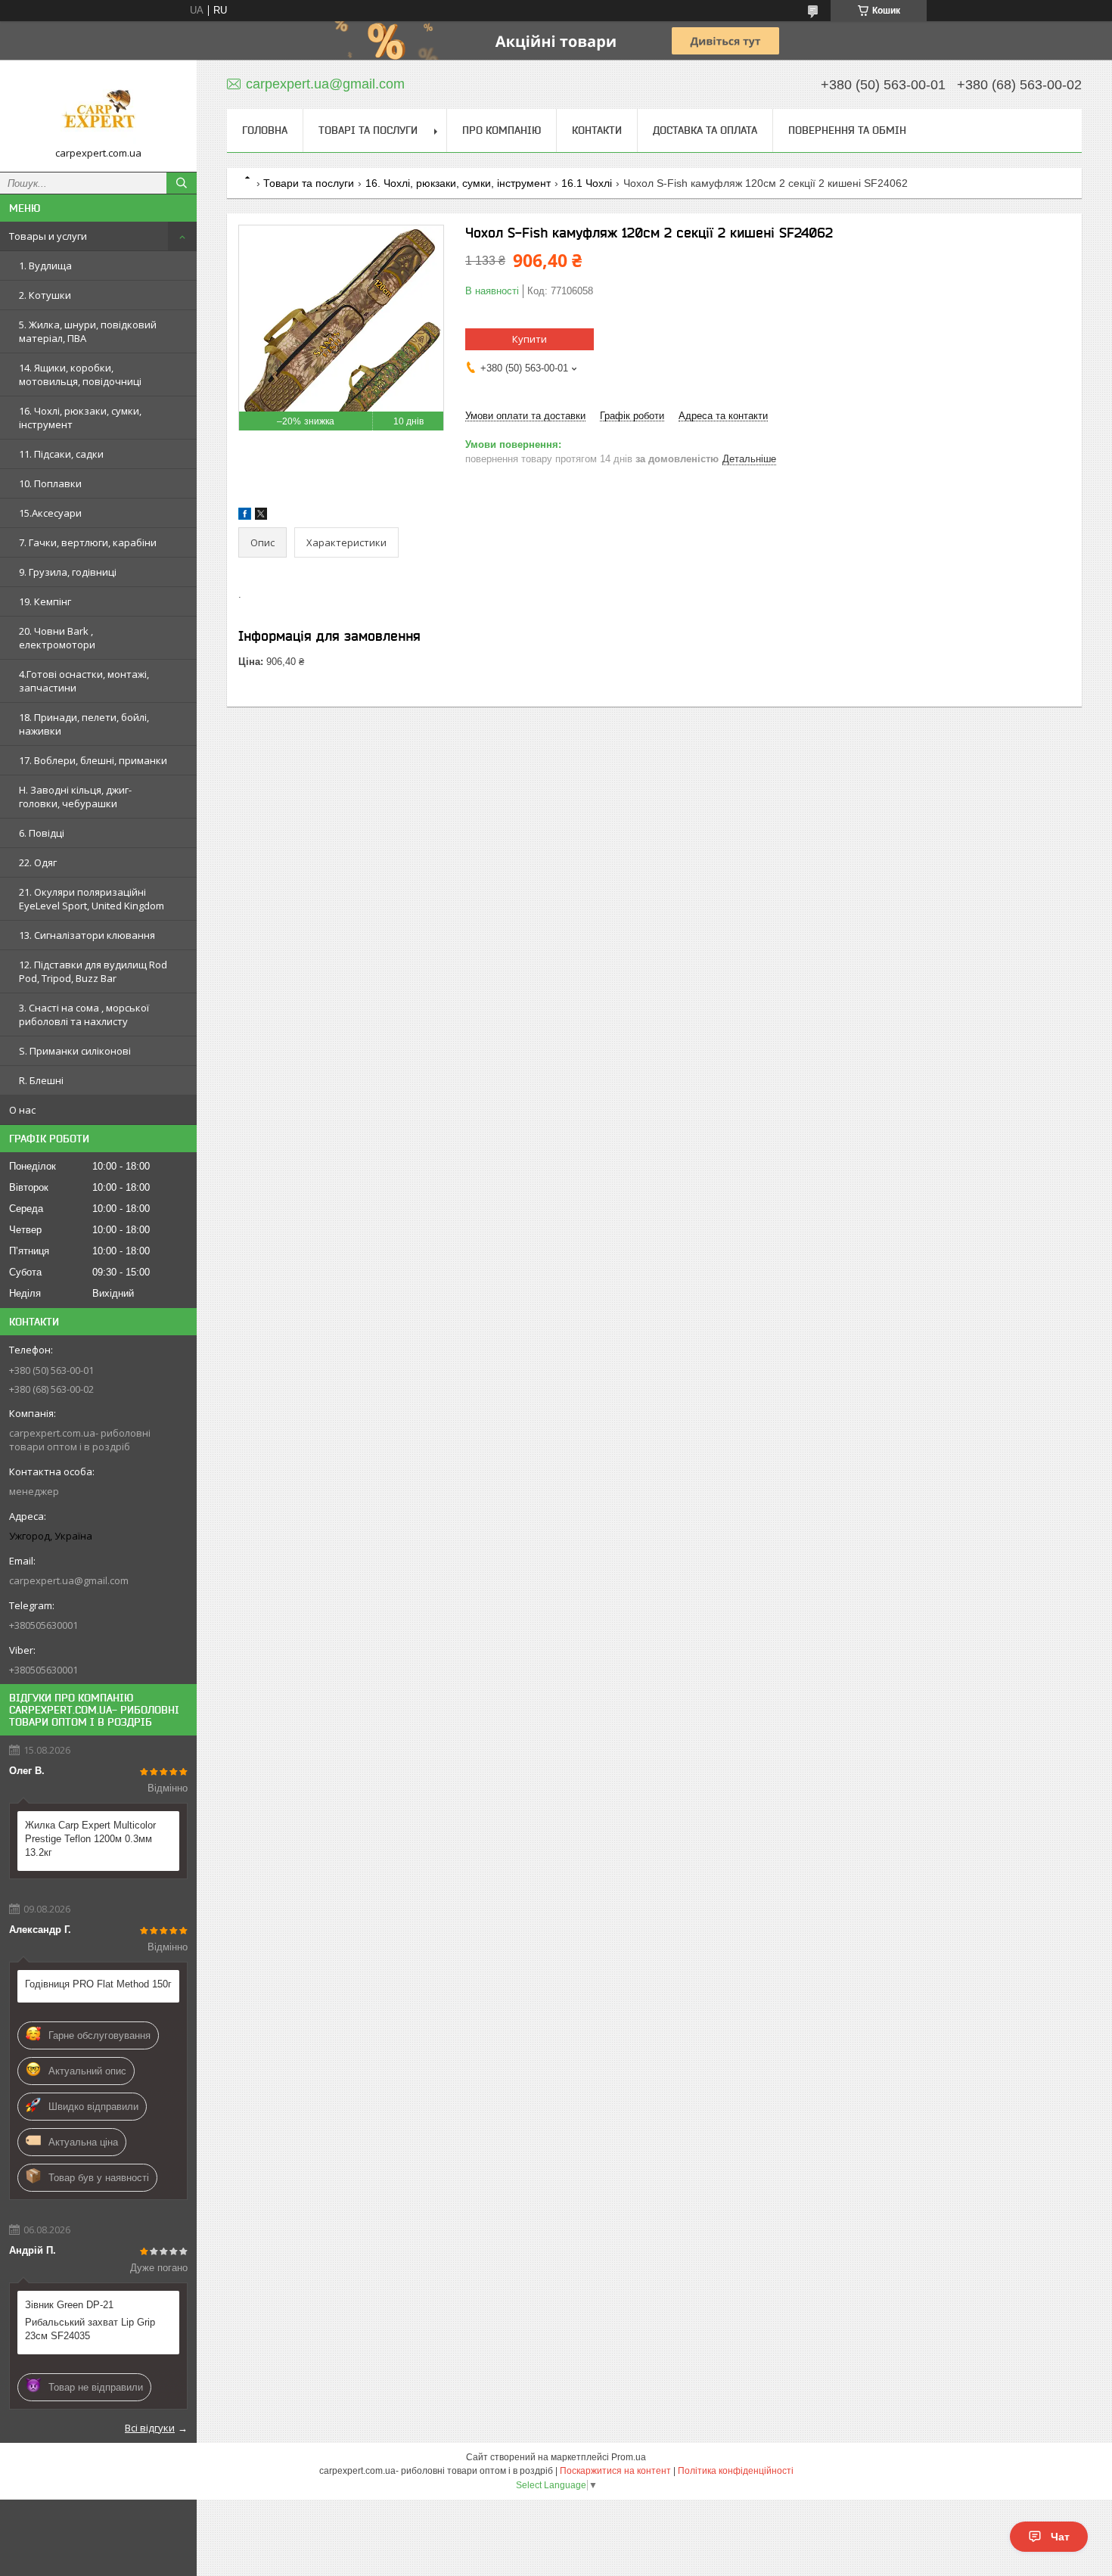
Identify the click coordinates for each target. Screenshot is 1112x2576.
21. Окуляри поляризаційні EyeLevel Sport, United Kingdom (92, 899)
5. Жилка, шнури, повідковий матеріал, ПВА (88, 331)
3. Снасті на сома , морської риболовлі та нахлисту (84, 1015)
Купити (530, 339)
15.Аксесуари (50, 513)
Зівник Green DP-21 (69, 2305)
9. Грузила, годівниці (68, 572)
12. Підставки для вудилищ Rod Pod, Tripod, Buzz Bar (93, 971)
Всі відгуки (150, 2428)
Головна (265, 130)
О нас (22, 1110)
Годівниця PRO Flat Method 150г (98, 1984)
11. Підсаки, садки (61, 454)
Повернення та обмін (847, 130)
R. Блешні (41, 1080)
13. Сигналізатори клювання (87, 935)
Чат (1060, 2537)
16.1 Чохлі (587, 183)
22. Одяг (38, 862)
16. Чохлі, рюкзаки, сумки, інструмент (80, 418)
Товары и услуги (48, 236)
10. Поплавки (50, 483)
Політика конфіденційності (736, 2471)
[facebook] (245, 516)
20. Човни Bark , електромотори (57, 638)
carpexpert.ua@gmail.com (69, 1580)
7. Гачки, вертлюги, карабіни (88, 542)
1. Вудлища (45, 266)
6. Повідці (42, 833)
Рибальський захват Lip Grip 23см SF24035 (90, 2329)
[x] (261, 516)
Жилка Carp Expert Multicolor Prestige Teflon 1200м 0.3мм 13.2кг (90, 1839)
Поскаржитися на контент (615, 2471)
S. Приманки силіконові (75, 1051)
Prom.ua (629, 2457)
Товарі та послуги (368, 130)
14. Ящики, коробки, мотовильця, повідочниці (80, 374)
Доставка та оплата (705, 130)
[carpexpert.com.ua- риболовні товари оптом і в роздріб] (98, 109)
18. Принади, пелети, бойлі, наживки (84, 724)
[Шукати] (182, 183)
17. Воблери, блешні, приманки (93, 760)
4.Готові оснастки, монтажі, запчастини (84, 681)
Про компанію (502, 130)
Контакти (597, 130)
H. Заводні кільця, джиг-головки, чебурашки (75, 797)
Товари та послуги (309, 183)
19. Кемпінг (45, 601)
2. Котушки (45, 295)
